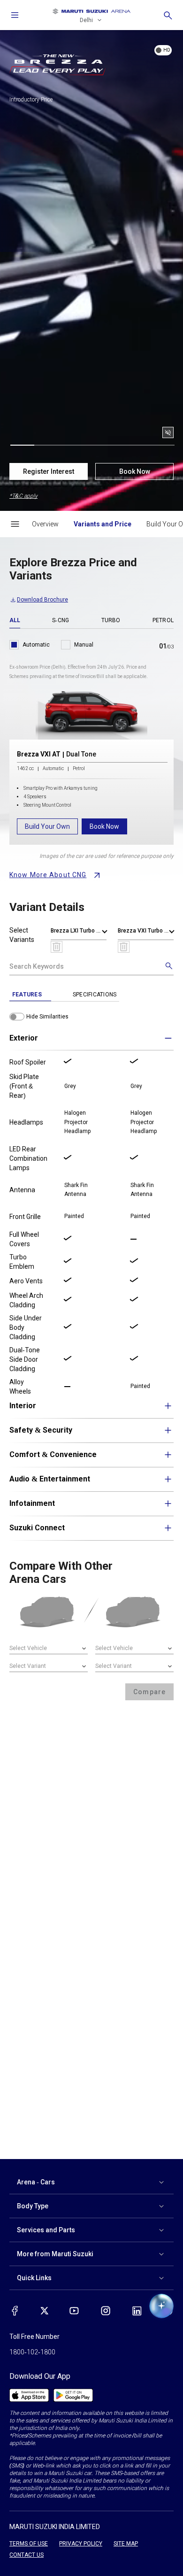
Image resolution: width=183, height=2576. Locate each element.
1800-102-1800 (32, 2352)
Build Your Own (47, 826)
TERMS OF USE (29, 2544)
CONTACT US (27, 2555)
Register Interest (49, 471)
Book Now (135, 471)
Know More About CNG (48, 875)
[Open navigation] (15, 15)
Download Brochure (42, 600)
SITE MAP (126, 2544)
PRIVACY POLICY (81, 2544)
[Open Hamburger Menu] (15, 524)
